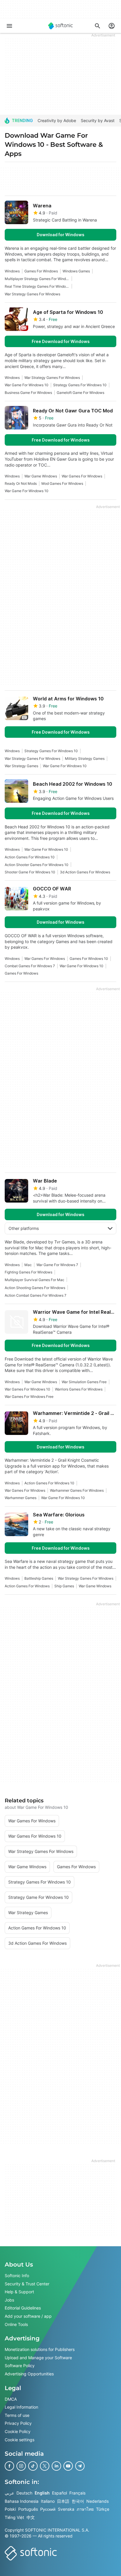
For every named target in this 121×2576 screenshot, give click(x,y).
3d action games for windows (85, 872)
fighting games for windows (28, 1272)
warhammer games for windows (77, 1490)
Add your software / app (28, 2316)
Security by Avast (98, 120)
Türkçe (103, 2509)
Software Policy (20, 2366)
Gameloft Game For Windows (80, 393)
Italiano (48, 2501)
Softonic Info (17, 2276)
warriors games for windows (79, 1389)
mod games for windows (62, 483)
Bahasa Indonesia (22, 2501)
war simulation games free (84, 1382)
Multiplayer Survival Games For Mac (35, 1280)
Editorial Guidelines (23, 2308)
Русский (48, 2509)
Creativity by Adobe (57, 120)
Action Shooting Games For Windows (35, 1288)
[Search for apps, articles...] (98, 26)
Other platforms (24, 1228)
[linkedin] (56, 2466)
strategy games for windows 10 (80, 385)
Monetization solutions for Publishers (40, 2349)
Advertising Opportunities (29, 2374)
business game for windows (28, 393)
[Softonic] (60, 26)
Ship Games (64, 1586)
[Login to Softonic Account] (112, 26)
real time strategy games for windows (37, 286)
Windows (12, 271)
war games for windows (82, 476)
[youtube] (68, 2466)
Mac (28, 1265)
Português (28, 2509)
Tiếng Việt (14, 2517)
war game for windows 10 (27, 385)
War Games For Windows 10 (27, 1389)
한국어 (78, 2501)
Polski (10, 2509)
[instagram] (21, 2466)
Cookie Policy (18, 2431)
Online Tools (16, 2324)
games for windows (41, 271)
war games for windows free (29, 1397)
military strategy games (85, 759)
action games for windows (27, 1586)
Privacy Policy (18, 2423)
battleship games (39, 1578)
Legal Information (21, 2407)
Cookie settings (20, 2439)
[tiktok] (33, 2466)
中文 (31, 2517)
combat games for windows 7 (30, 966)
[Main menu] (9, 26)
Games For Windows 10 (89, 959)
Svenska (66, 2509)
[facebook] (9, 2466)
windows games (76, 271)
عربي (9, 2493)
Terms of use (17, 2415)
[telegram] (80, 2466)
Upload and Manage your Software (38, 2357)
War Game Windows (41, 476)
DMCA (11, 2399)
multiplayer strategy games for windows (37, 279)
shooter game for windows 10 (30, 872)
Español (59, 2493)
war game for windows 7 (57, 1265)
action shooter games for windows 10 (37, 865)
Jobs (9, 2300)
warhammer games (21, 1498)
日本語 (63, 2501)
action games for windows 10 (30, 857)
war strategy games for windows (32, 294)
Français (77, 2493)
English (42, 2493)
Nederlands (98, 2501)
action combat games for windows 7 (36, 1295)
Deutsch (24, 2493)
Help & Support (19, 2292)
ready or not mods (21, 483)
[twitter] (45, 2466)
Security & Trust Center (27, 2283)
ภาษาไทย (85, 2509)
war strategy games (21, 766)
